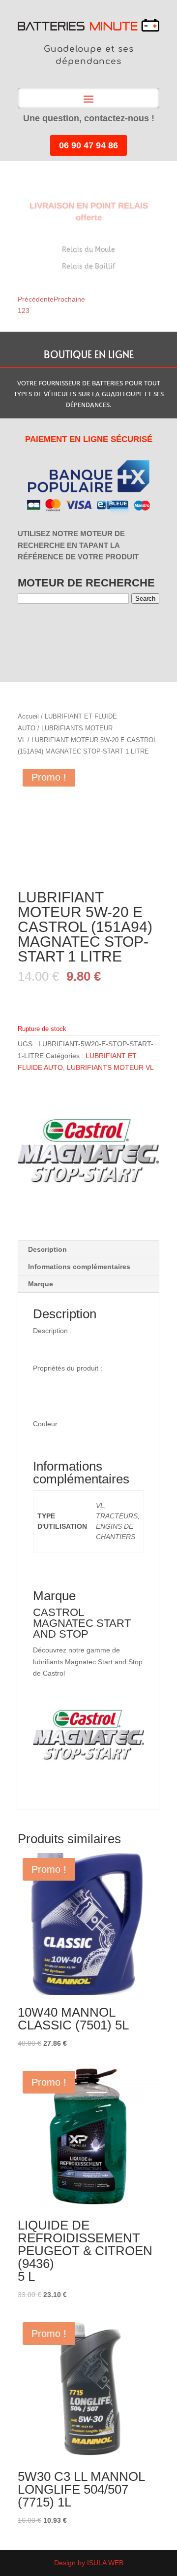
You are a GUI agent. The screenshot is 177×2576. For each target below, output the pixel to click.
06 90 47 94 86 (88, 145)
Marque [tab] (41, 1284)
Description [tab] (47, 1249)
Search (145, 599)
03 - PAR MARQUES (42, 630)
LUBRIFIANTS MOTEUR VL (110, 1067)
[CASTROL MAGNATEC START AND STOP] (88, 1153)
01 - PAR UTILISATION (24, 630)
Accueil (28, 716)
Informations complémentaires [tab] (79, 1267)
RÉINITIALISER (103, 629)
